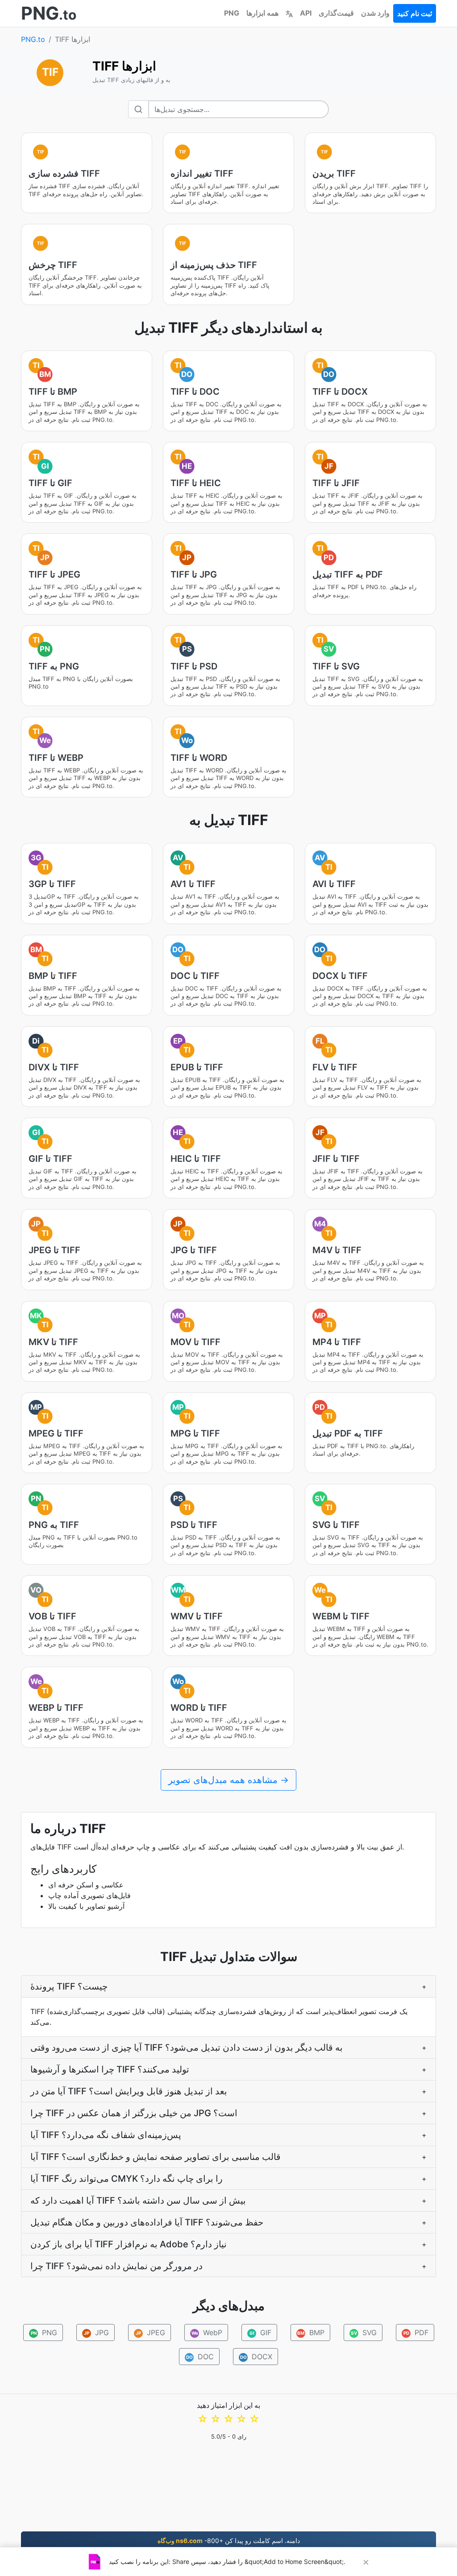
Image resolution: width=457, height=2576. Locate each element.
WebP (207, 2332)
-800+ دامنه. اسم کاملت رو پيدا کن (229, 2541)
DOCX (256, 2357)
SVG (364, 2332)
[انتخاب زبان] (289, 13)
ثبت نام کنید (415, 13)
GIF (260, 2332)
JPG (96, 2332)
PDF (416, 2332)
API (306, 13)
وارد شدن (375, 13)
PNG (232, 13)
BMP (311, 2332)
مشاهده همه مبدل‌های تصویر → (228, 1780)
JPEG (150, 2332)
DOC (200, 2357)
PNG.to (33, 39)
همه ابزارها (262, 13)
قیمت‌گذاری (336, 13)
